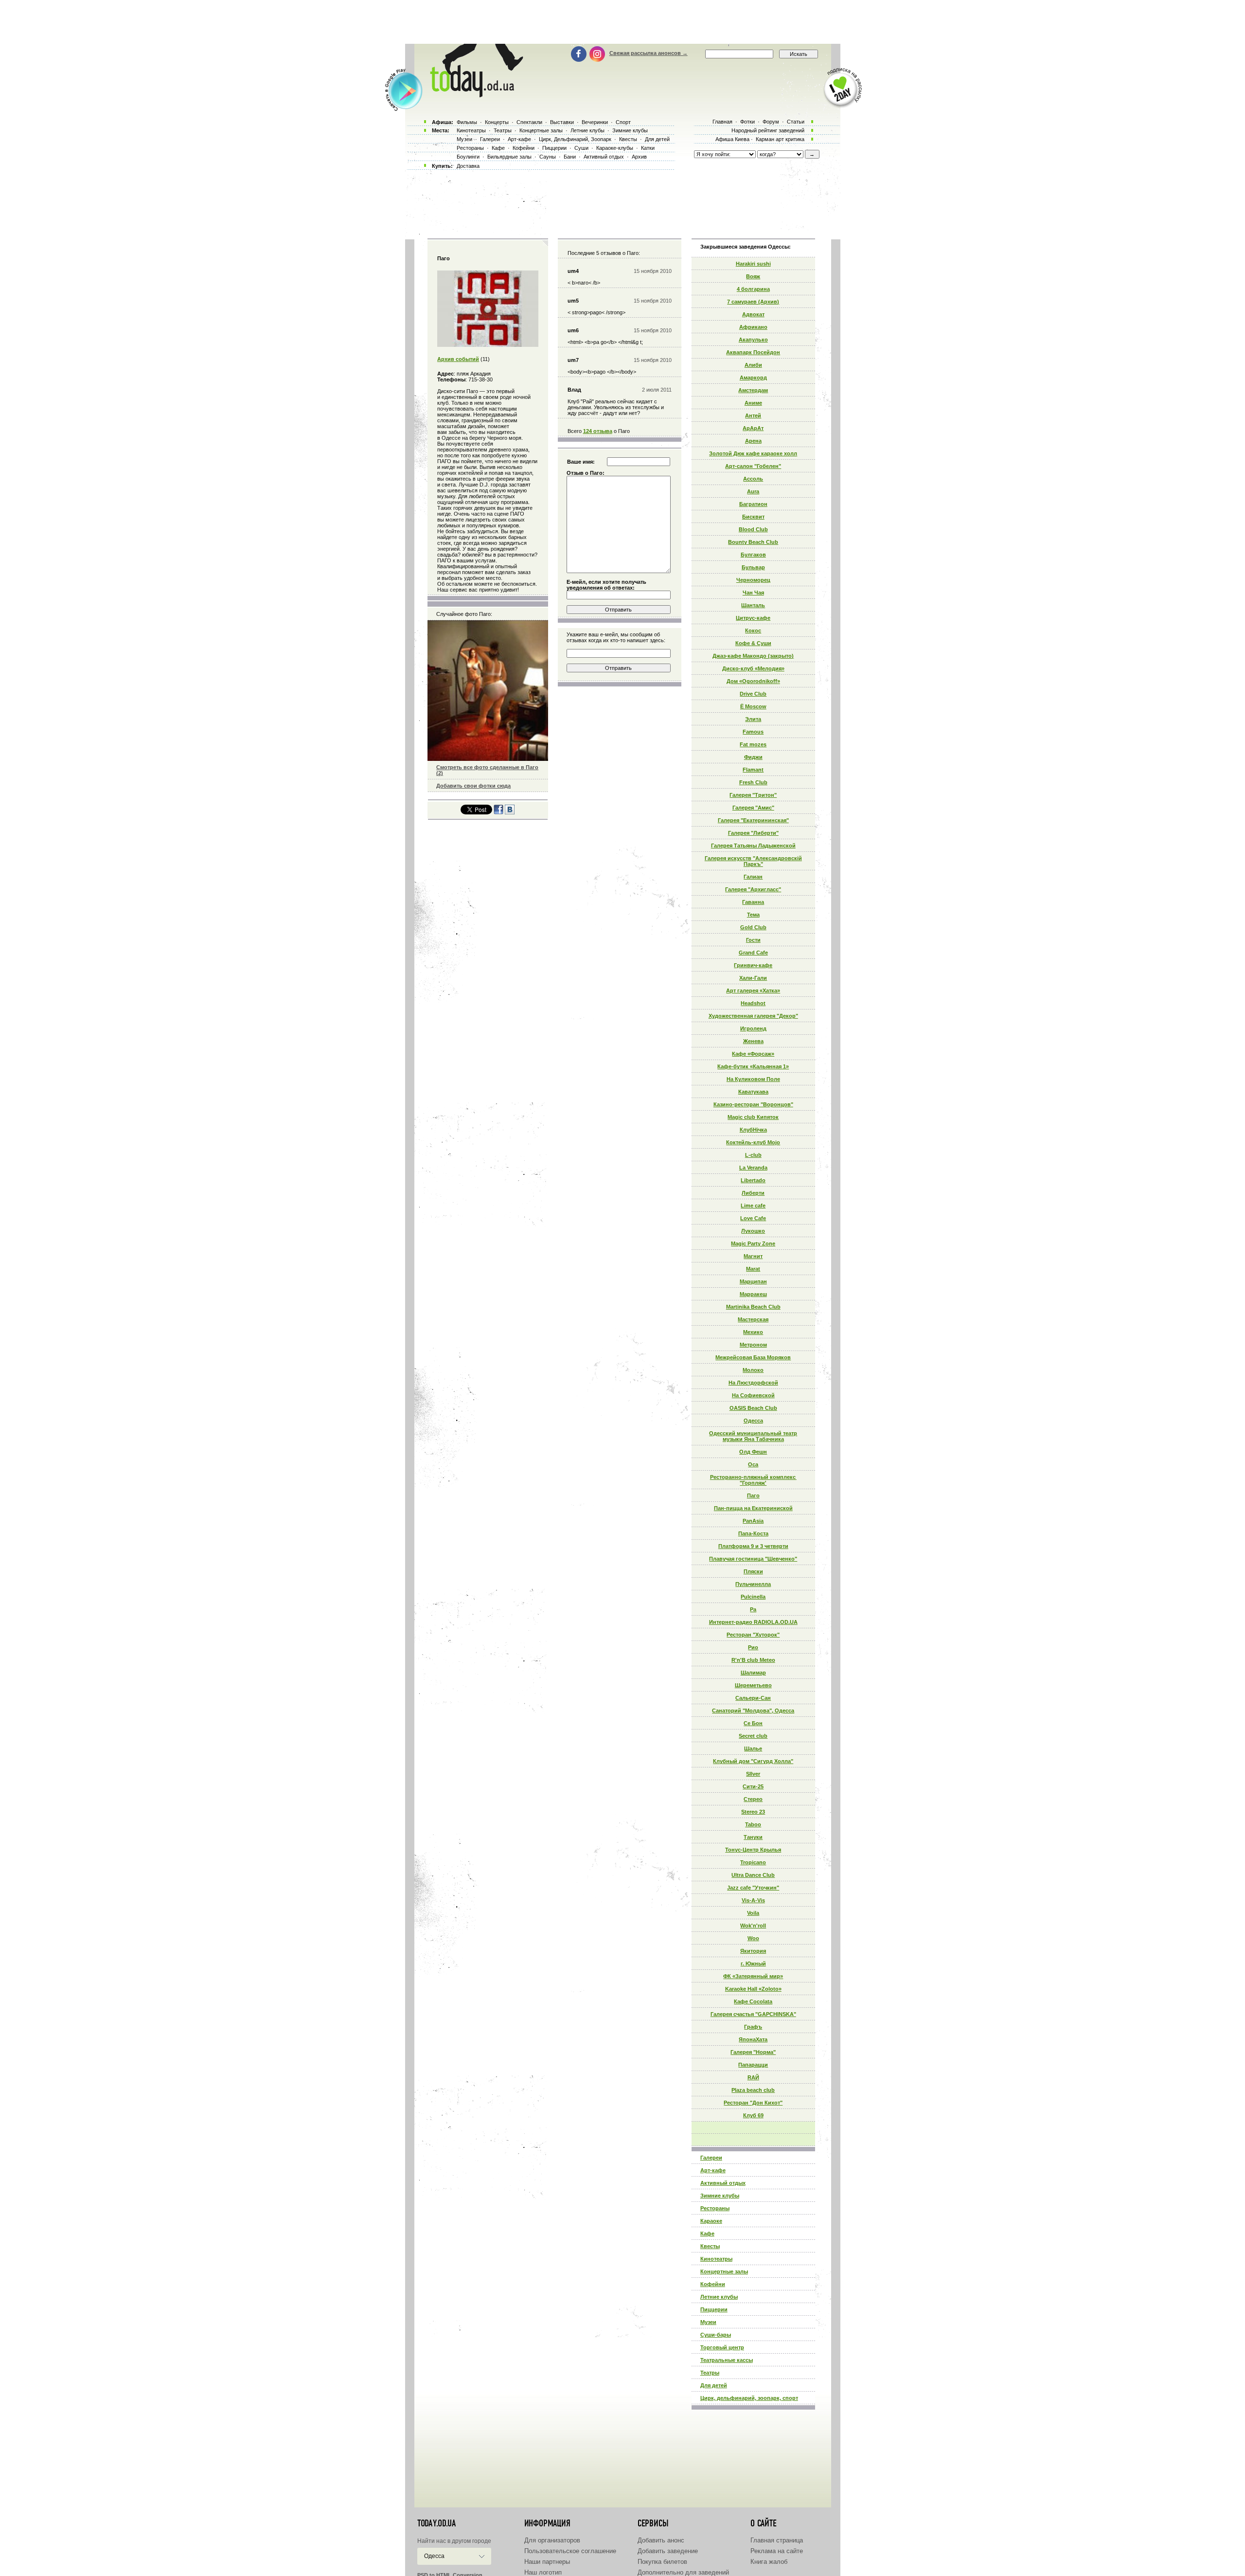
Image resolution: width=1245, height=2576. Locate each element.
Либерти (753, 1193)
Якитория (753, 1951)
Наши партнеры (547, 2562)
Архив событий (458, 359)
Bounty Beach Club (753, 542)
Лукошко (753, 1231)
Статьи (796, 122)
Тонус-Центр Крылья (753, 1850)
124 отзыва (598, 431)
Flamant (753, 770)
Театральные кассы (727, 2360)
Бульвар (753, 567)
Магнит (753, 1256)
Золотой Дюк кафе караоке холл (753, 453)
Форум (771, 122)
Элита (753, 719)
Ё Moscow (753, 706)
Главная (722, 122)
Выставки (562, 122)
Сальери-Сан (753, 1698)
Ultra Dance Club (753, 1875)
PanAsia (753, 1521)
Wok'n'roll (753, 1926)
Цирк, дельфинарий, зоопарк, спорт (749, 2398)
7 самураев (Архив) (753, 302)
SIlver (753, 1774)
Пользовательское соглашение (570, 2551)
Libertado (753, 1180)
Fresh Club (753, 782)
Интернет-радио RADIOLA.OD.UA (753, 1622)
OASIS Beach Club (753, 1408)
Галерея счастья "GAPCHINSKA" (753, 2014)
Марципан (753, 1281)
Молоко (753, 1370)
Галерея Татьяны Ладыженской (753, 846)
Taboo (753, 1824)
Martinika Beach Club (753, 1307)
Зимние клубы (720, 2196)
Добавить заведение (668, 2551)
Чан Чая (753, 593)
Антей (753, 415)
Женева (753, 1041)
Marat (753, 1269)
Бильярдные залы (509, 157)
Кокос (753, 630)
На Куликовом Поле (753, 1079)
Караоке (711, 2221)
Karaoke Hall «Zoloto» (753, 1989)
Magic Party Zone (753, 1243)
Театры (710, 2373)
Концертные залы (724, 2271)
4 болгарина (753, 289)
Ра (753, 1609)
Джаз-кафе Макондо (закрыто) (753, 656)
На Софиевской (753, 1395)
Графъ (753, 2027)
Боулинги (468, 157)
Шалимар (753, 1673)
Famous (753, 732)
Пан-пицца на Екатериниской (753, 1508)
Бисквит (753, 517)
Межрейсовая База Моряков (753, 1357)
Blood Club (753, 529)
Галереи (711, 2158)
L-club (753, 1155)
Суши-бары (716, 2335)
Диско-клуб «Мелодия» (753, 668)
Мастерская (753, 1319)
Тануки (753, 1837)
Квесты (710, 2246)
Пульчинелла (753, 1584)
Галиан (753, 877)
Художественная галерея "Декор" (753, 1016)
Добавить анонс (661, 2540)
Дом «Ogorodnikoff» (753, 681)
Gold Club (753, 927)
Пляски (753, 1571)
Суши (581, 148)
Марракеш (753, 1294)
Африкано (753, 327)
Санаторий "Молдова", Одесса (753, 1711)
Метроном (753, 1345)
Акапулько (753, 340)
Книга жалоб (769, 2562)
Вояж (753, 276)
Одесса (753, 1421)
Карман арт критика (780, 139)
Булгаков (753, 555)
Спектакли (529, 122)
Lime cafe (753, 1206)
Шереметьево (753, 1685)
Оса (753, 1464)
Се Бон (753, 1723)
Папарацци (753, 2065)
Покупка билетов (662, 2562)
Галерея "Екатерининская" (753, 820)
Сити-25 (753, 1786)
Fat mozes (753, 744)
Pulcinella (753, 1597)
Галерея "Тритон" (753, 795)
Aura (753, 491)
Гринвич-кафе (753, 965)
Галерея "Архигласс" (753, 889)
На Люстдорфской (753, 1383)
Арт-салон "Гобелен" (753, 466)
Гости (753, 940)
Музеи (708, 2322)
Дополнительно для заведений (683, 2572)
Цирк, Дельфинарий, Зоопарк (575, 139)
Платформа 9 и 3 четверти (753, 1546)
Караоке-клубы (615, 148)
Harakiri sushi (753, 264)
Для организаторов (552, 2540)
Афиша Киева (732, 139)
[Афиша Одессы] (475, 95)
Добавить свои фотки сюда (473, 786)
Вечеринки (595, 122)
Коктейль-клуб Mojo (753, 1142)
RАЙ (753, 2077)
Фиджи (753, 757)
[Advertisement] (622, 22)
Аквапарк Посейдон (753, 352)
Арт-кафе (713, 2170)
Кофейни (713, 2284)
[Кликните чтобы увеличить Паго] (488, 345)
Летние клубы (719, 2297)
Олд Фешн (753, 1452)
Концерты (497, 122)
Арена (753, 441)
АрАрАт (753, 428)
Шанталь (753, 605)
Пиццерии (714, 2309)
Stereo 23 (753, 1812)
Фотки (747, 122)
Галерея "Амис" (753, 808)
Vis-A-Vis (753, 1900)
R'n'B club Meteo (753, 1660)
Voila (753, 1913)
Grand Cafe (753, 953)
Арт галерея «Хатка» (753, 991)
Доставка (468, 166)
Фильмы (467, 122)
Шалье (753, 1748)
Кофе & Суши (753, 643)
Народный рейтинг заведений (768, 130)
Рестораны (715, 2208)
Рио (753, 1647)
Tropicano (753, 1862)
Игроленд (753, 1028)
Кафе (707, 2234)
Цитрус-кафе (753, 618)
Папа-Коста (753, 1533)
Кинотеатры (716, 2259)
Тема (753, 915)
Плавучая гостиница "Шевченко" (753, 1559)
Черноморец (753, 580)
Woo (753, 1938)
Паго (753, 1495)
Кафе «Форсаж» (753, 1054)
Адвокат (753, 314)
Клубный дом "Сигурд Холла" (753, 1761)
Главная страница (777, 2540)
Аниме (753, 403)
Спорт (623, 122)
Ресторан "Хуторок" (753, 1635)
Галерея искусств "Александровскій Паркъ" (753, 861)
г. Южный (753, 1964)
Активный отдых (723, 2183)
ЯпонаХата (753, 2039)
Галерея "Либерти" (753, 833)
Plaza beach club (753, 2090)
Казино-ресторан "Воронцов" (753, 1104)
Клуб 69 (753, 2115)
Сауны (548, 157)
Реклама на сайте (777, 2551)
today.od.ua (436, 2523)
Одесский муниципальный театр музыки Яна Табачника (753, 1436)
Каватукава (753, 1092)
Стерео (753, 1799)
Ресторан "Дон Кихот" (753, 2103)
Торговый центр (722, 2347)
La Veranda (753, 1168)
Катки (648, 148)
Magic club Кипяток (753, 1117)
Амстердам (753, 390)
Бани (570, 157)
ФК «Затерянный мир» (753, 1976)
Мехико (753, 1332)
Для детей (714, 2385)
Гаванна (753, 902)
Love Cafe (753, 1218)
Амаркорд (753, 378)
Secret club (753, 1736)
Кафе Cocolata (753, 2001)
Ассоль (753, 479)
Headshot (753, 1003)
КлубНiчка (753, 1130)
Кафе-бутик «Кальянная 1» (753, 1066)
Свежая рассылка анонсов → (649, 53)
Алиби (753, 365)
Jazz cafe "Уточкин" (753, 1888)
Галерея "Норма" (753, 2052)
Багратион (753, 504)
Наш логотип (543, 2572)
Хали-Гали (753, 978)
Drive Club (753, 694)
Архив (639, 157)
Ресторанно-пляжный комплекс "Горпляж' (753, 1480)
